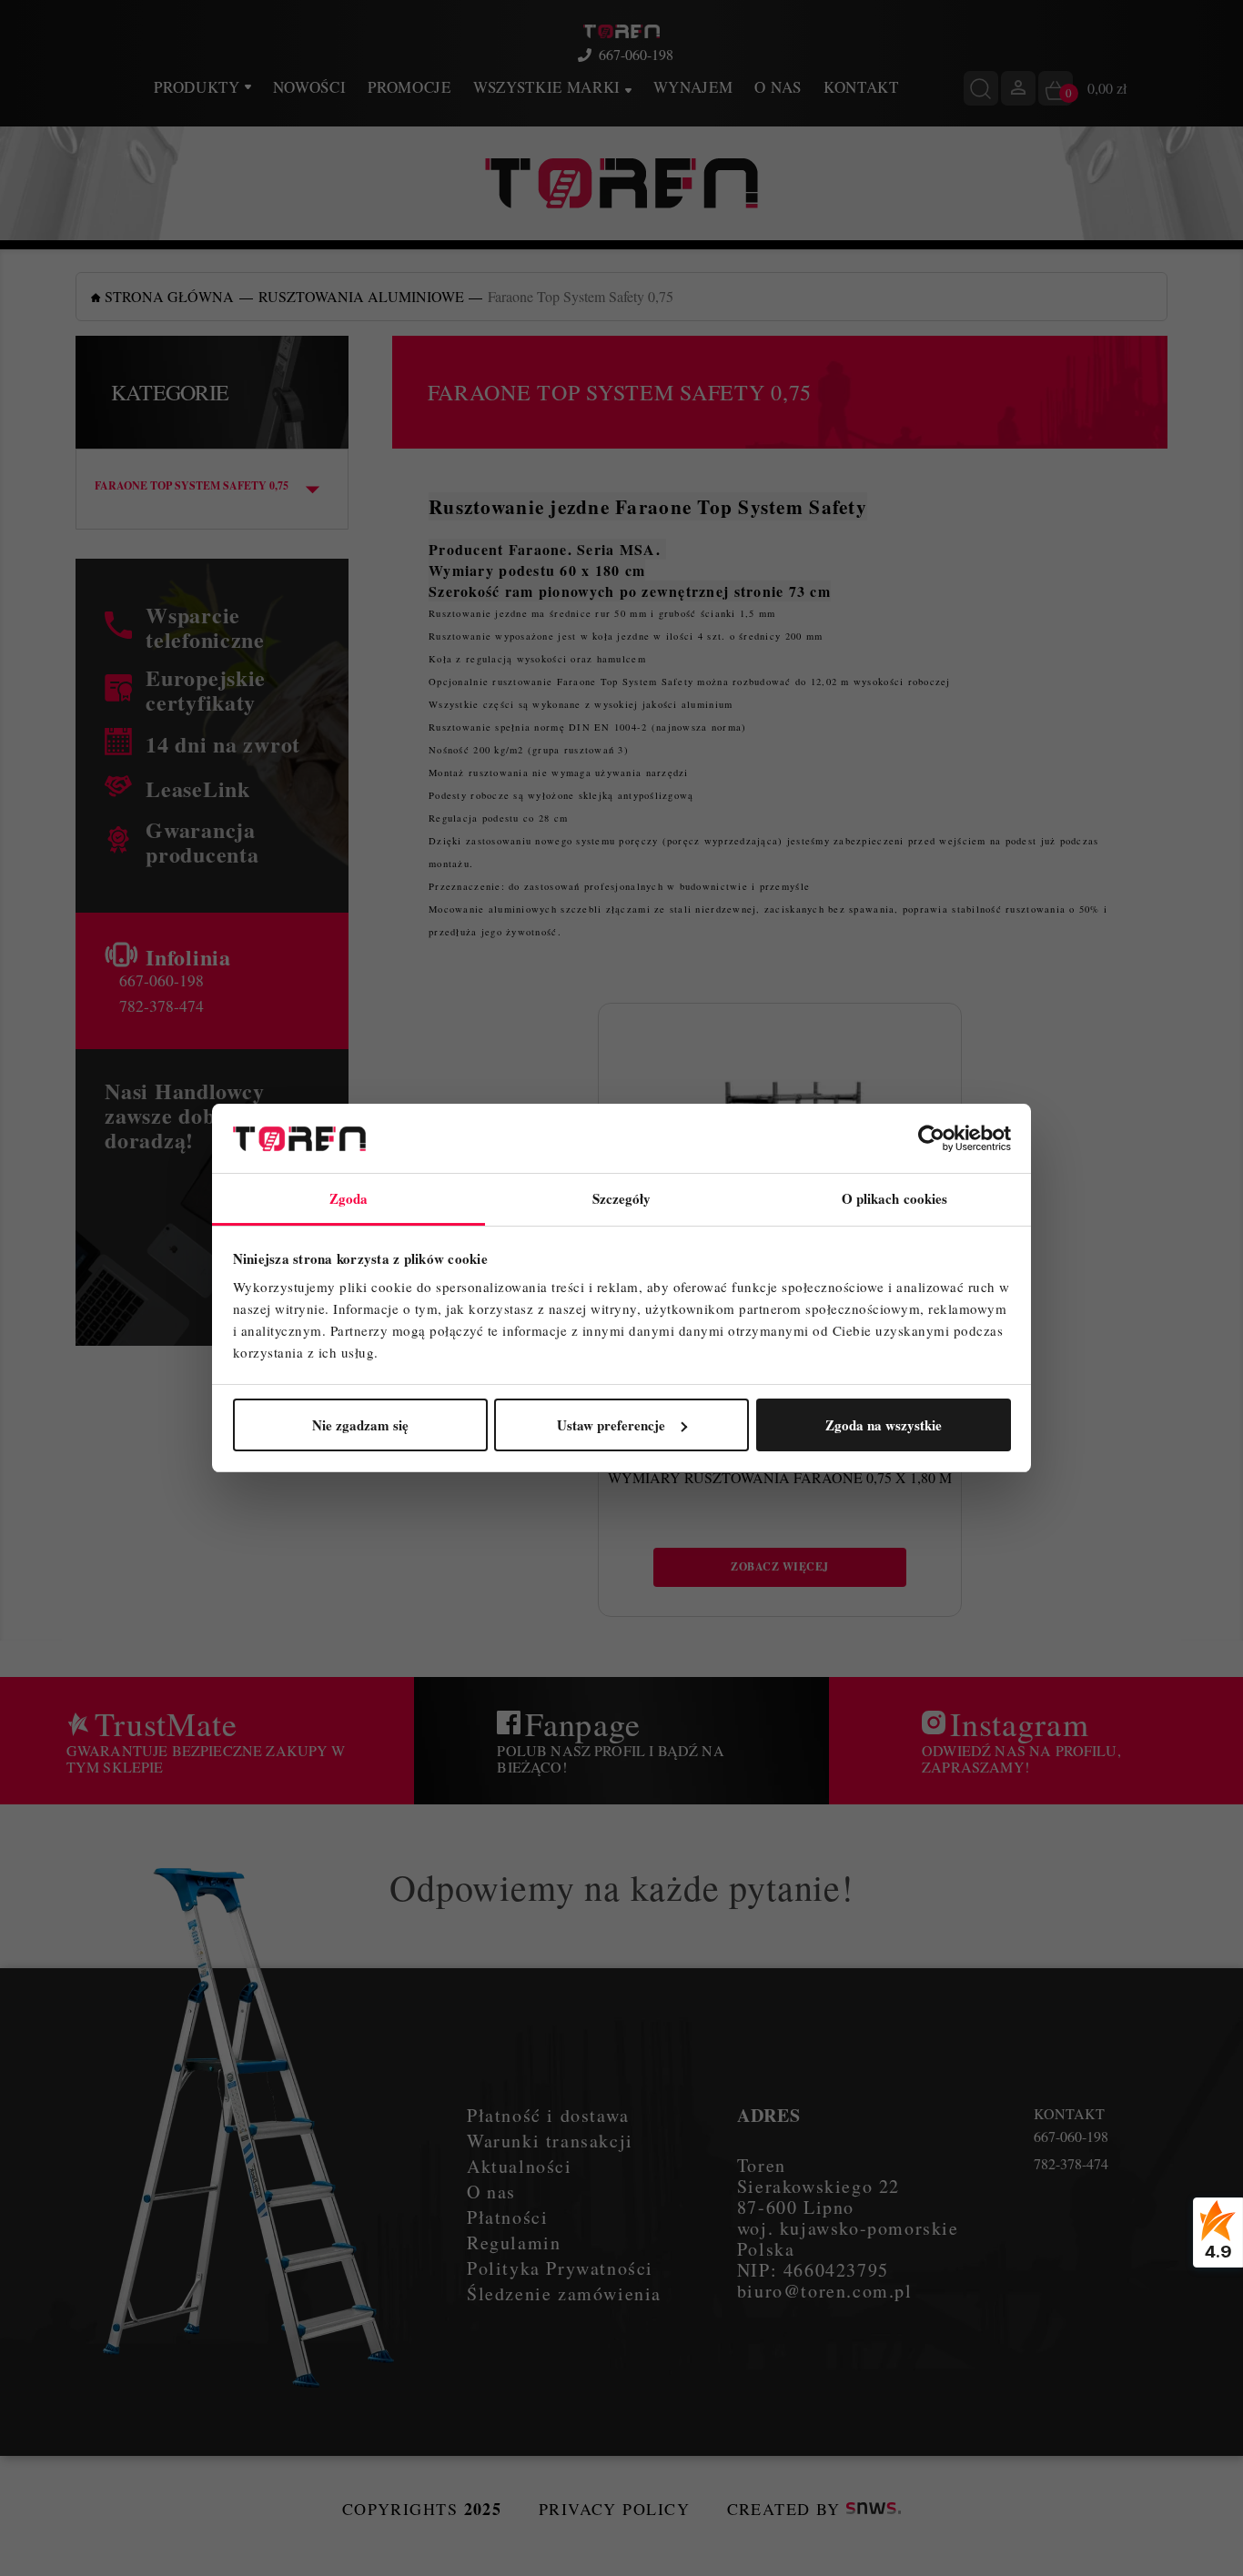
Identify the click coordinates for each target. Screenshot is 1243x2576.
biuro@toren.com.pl (825, 2291)
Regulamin (514, 2243)
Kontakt (861, 87)
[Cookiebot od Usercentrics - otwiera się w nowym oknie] (931, 1138)
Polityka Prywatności (560, 2268)
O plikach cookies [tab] (895, 1198)
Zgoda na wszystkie (884, 1425)
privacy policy (614, 2509)
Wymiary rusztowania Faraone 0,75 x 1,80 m (780, 1477)
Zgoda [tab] (349, 1198)
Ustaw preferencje (611, 1425)
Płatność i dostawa (548, 2115)
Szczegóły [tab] (622, 1198)
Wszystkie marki (549, 87)
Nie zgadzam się (360, 1425)
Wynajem (693, 87)
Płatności (507, 2217)
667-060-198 (636, 55)
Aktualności (520, 2166)
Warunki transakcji (550, 2141)
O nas (778, 87)
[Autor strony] (874, 2509)
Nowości (310, 87)
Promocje (409, 87)
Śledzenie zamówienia (564, 2293)
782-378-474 (162, 1005)
